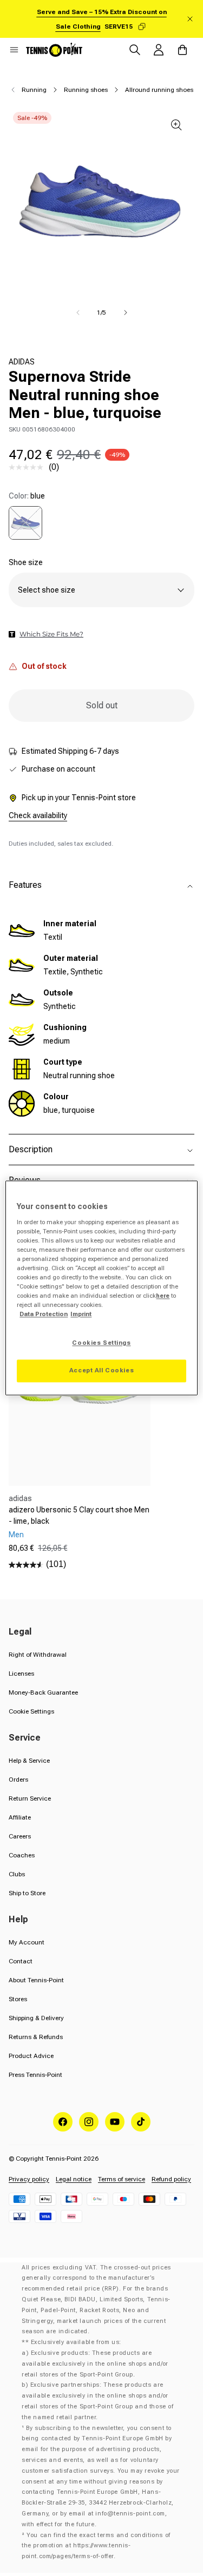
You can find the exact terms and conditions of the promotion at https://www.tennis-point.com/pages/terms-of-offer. (96, 2546)
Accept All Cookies (101, 1371)
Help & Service (29, 1761)
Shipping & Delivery (36, 2018)
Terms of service (122, 2179)
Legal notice (74, 2179)
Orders (18, 1780)
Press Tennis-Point (35, 2075)
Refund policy (171, 2179)
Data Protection (44, 1314)
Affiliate (20, 1817)
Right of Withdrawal (38, 1655)
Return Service (30, 1798)
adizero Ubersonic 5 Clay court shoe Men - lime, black (79, 1515)
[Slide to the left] (78, 313)
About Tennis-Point (36, 1980)
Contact (21, 1961)
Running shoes (86, 90)
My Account (27, 1942)
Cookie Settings (31, 1711)
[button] (14, 50)
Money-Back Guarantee (43, 1692)
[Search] (135, 50)
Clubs (17, 1874)
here (163, 1296)
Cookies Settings (101, 1343)
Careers (20, 1836)
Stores (18, 1999)
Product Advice (31, 2056)
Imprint (81, 1314)
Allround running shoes (159, 90)
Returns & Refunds (36, 2037)
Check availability (38, 815)
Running (34, 90)
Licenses (21, 1674)
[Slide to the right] (126, 313)
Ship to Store (27, 1893)
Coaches (22, 1855)
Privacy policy (29, 2179)
